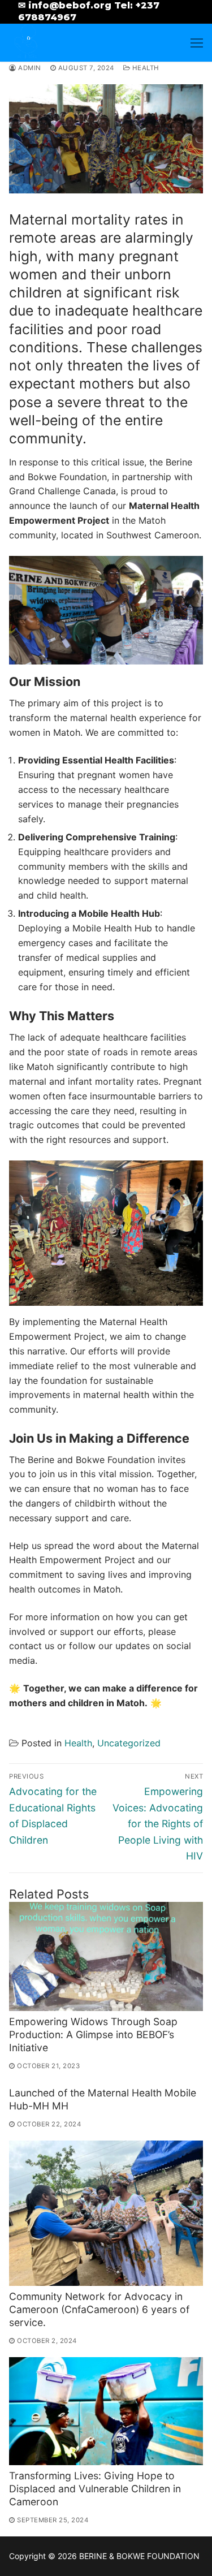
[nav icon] (197, 43)
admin (29, 68)
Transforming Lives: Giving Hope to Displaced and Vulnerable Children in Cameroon (95, 2489)
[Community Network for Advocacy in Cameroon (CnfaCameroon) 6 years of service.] (106, 2213)
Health (145, 68)
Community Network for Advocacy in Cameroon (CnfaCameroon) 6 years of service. (99, 2309)
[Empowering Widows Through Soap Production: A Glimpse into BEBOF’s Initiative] (106, 1956)
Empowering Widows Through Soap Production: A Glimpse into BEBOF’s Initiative (93, 2035)
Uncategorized (129, 1743)
